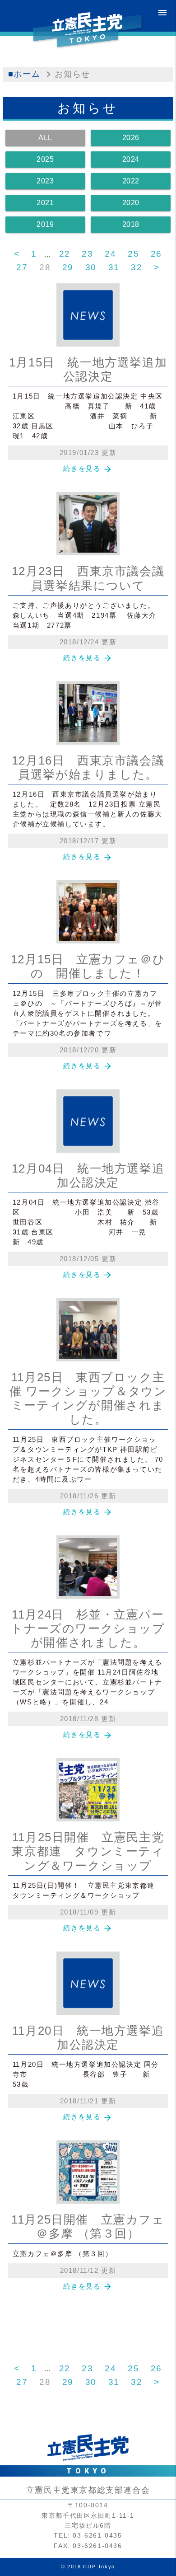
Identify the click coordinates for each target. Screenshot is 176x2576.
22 (65, 254)
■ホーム (24, 74)
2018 (131, 224)
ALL (45, 138)
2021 (45, 203)
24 (110, 254)
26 (156, 254)
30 (91, 267)
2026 (131, 138)
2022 (131, 181)
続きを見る (88, 468)
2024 (131, 159)
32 (137, 267)
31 (114, 267)
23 (87, 254)
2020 (131, 203)
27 (22, 267)
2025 (45, 159)
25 (133, 254)
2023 (45, 181)
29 (68, 267)
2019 (45, 224)
